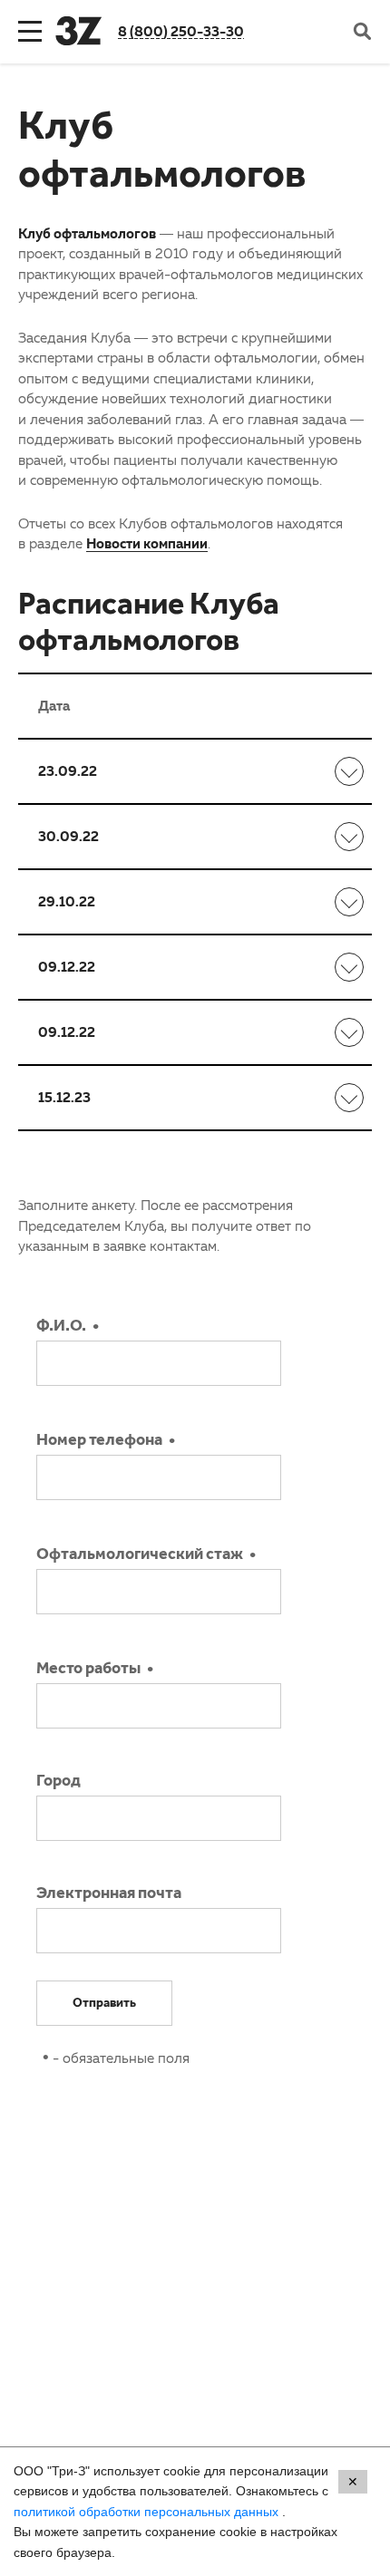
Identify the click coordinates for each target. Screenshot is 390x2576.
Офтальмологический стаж (140, 1556)
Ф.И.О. (61, 1328)
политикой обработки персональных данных (148, 2512)
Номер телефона (99, 1442)
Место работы (88, 1671)
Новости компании (147, 543)
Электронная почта (109, 1895)
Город (58, 1783)
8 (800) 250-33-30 (181, 31)
